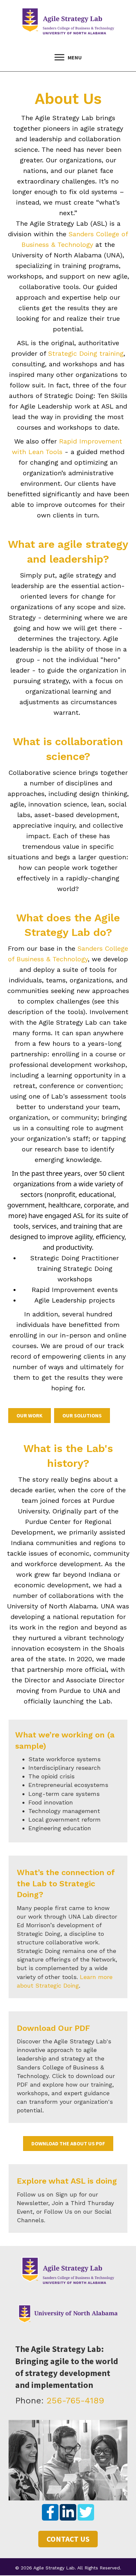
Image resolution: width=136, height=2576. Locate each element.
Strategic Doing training (86, 353)
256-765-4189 (75, 2400)
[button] (50, 2512)
